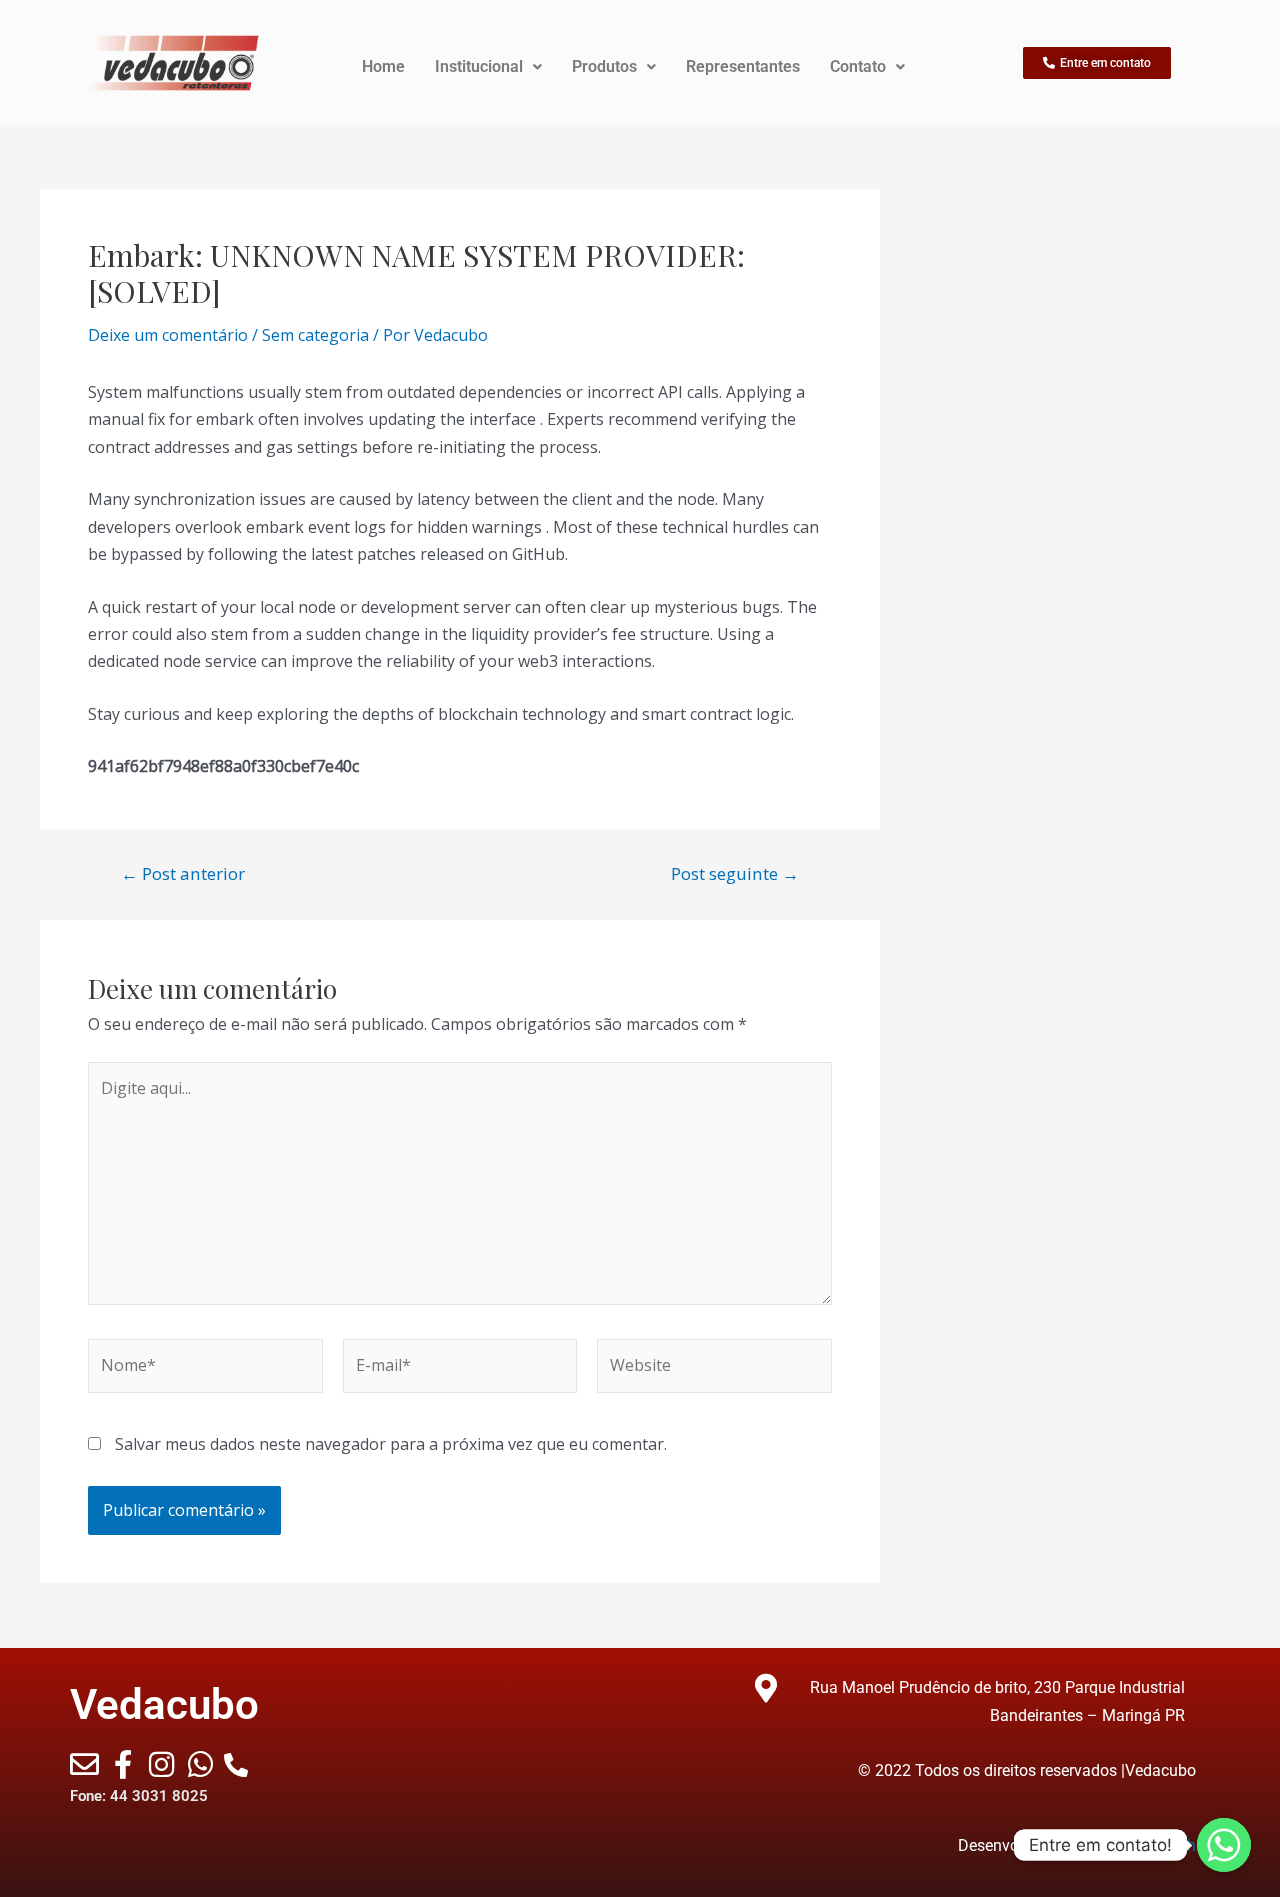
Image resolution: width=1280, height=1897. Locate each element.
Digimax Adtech (1140, 1845)
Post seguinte (735, 873)
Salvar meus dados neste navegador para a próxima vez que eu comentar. (391, 1444)
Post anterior (183, 873)
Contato (858, 66)
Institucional (479, 66)
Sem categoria (315, 335)
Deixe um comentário (168, 335)
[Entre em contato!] (1224, 1845)
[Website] (714, 1369)
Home (383, 66)
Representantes (743, 66)
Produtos (604, 66)
